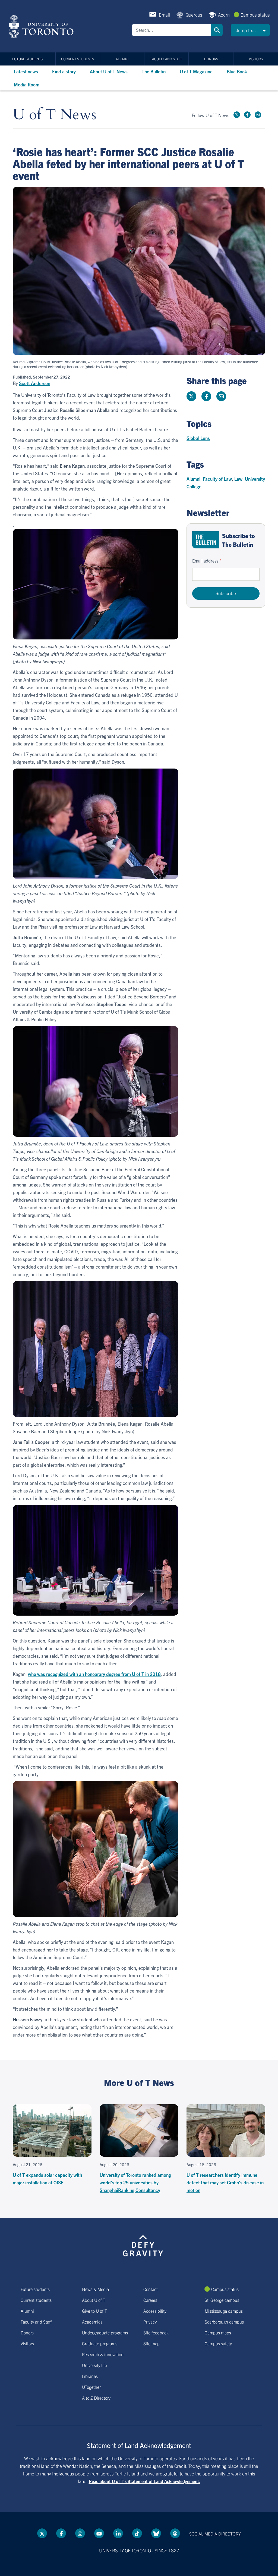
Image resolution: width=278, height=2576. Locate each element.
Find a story (64, 71)
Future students (27, 59)
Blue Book (237, 71)
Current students (78, 59)
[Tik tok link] (137, 2533)
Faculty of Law (217, 479)
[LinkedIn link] (118, 2533)
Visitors (256, 59)
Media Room (27, 84)
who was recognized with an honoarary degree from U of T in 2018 (94, 1674)
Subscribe (226, 593)
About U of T (94, 2300)
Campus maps (218, 2333)
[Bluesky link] (156, 2533)
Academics (92, 2322)
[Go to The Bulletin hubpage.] (206, 540)
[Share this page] (221, 396)
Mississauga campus (224, 2311)
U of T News (55, 115)
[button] (250, 30)
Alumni (122, 59)
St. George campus (222, 2300)
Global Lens (198, 438)
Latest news (26, 71)
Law (238, 479)
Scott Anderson (35, 383)
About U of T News (109, 71)
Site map (151, 2343)
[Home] (42, 26)
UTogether (91, 2387)
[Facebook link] (247, 115)
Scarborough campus (224, 2322)
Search (217, 30)
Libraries (90, 2376)
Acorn (224, 15)
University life (94, 2365)
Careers (150, 2300)
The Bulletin (154, 71)
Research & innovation (103, 2354)
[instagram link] (258, 115)
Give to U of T (94, 2311)
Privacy (150, 2322)
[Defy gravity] (143, 2245)
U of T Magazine (196, 71)
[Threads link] (175, 2533)
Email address (205, 561)
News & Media (95, 2289)
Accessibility (155, 2311)
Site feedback (156, 2333)
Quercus (194, 15)
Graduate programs (100, 2343)
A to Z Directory (96, 2398)
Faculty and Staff (166, 59)
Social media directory (215, 2534)
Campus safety (218, 2343)
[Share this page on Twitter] (191, 396)
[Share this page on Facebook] (206, 396)
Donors (211, 59)
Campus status (255, 15)
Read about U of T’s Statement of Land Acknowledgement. (145, 2481)
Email (164, 15)
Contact (151, 2289)
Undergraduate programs (105, 2333)
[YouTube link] (99, 2533)
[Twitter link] (237, 115)
